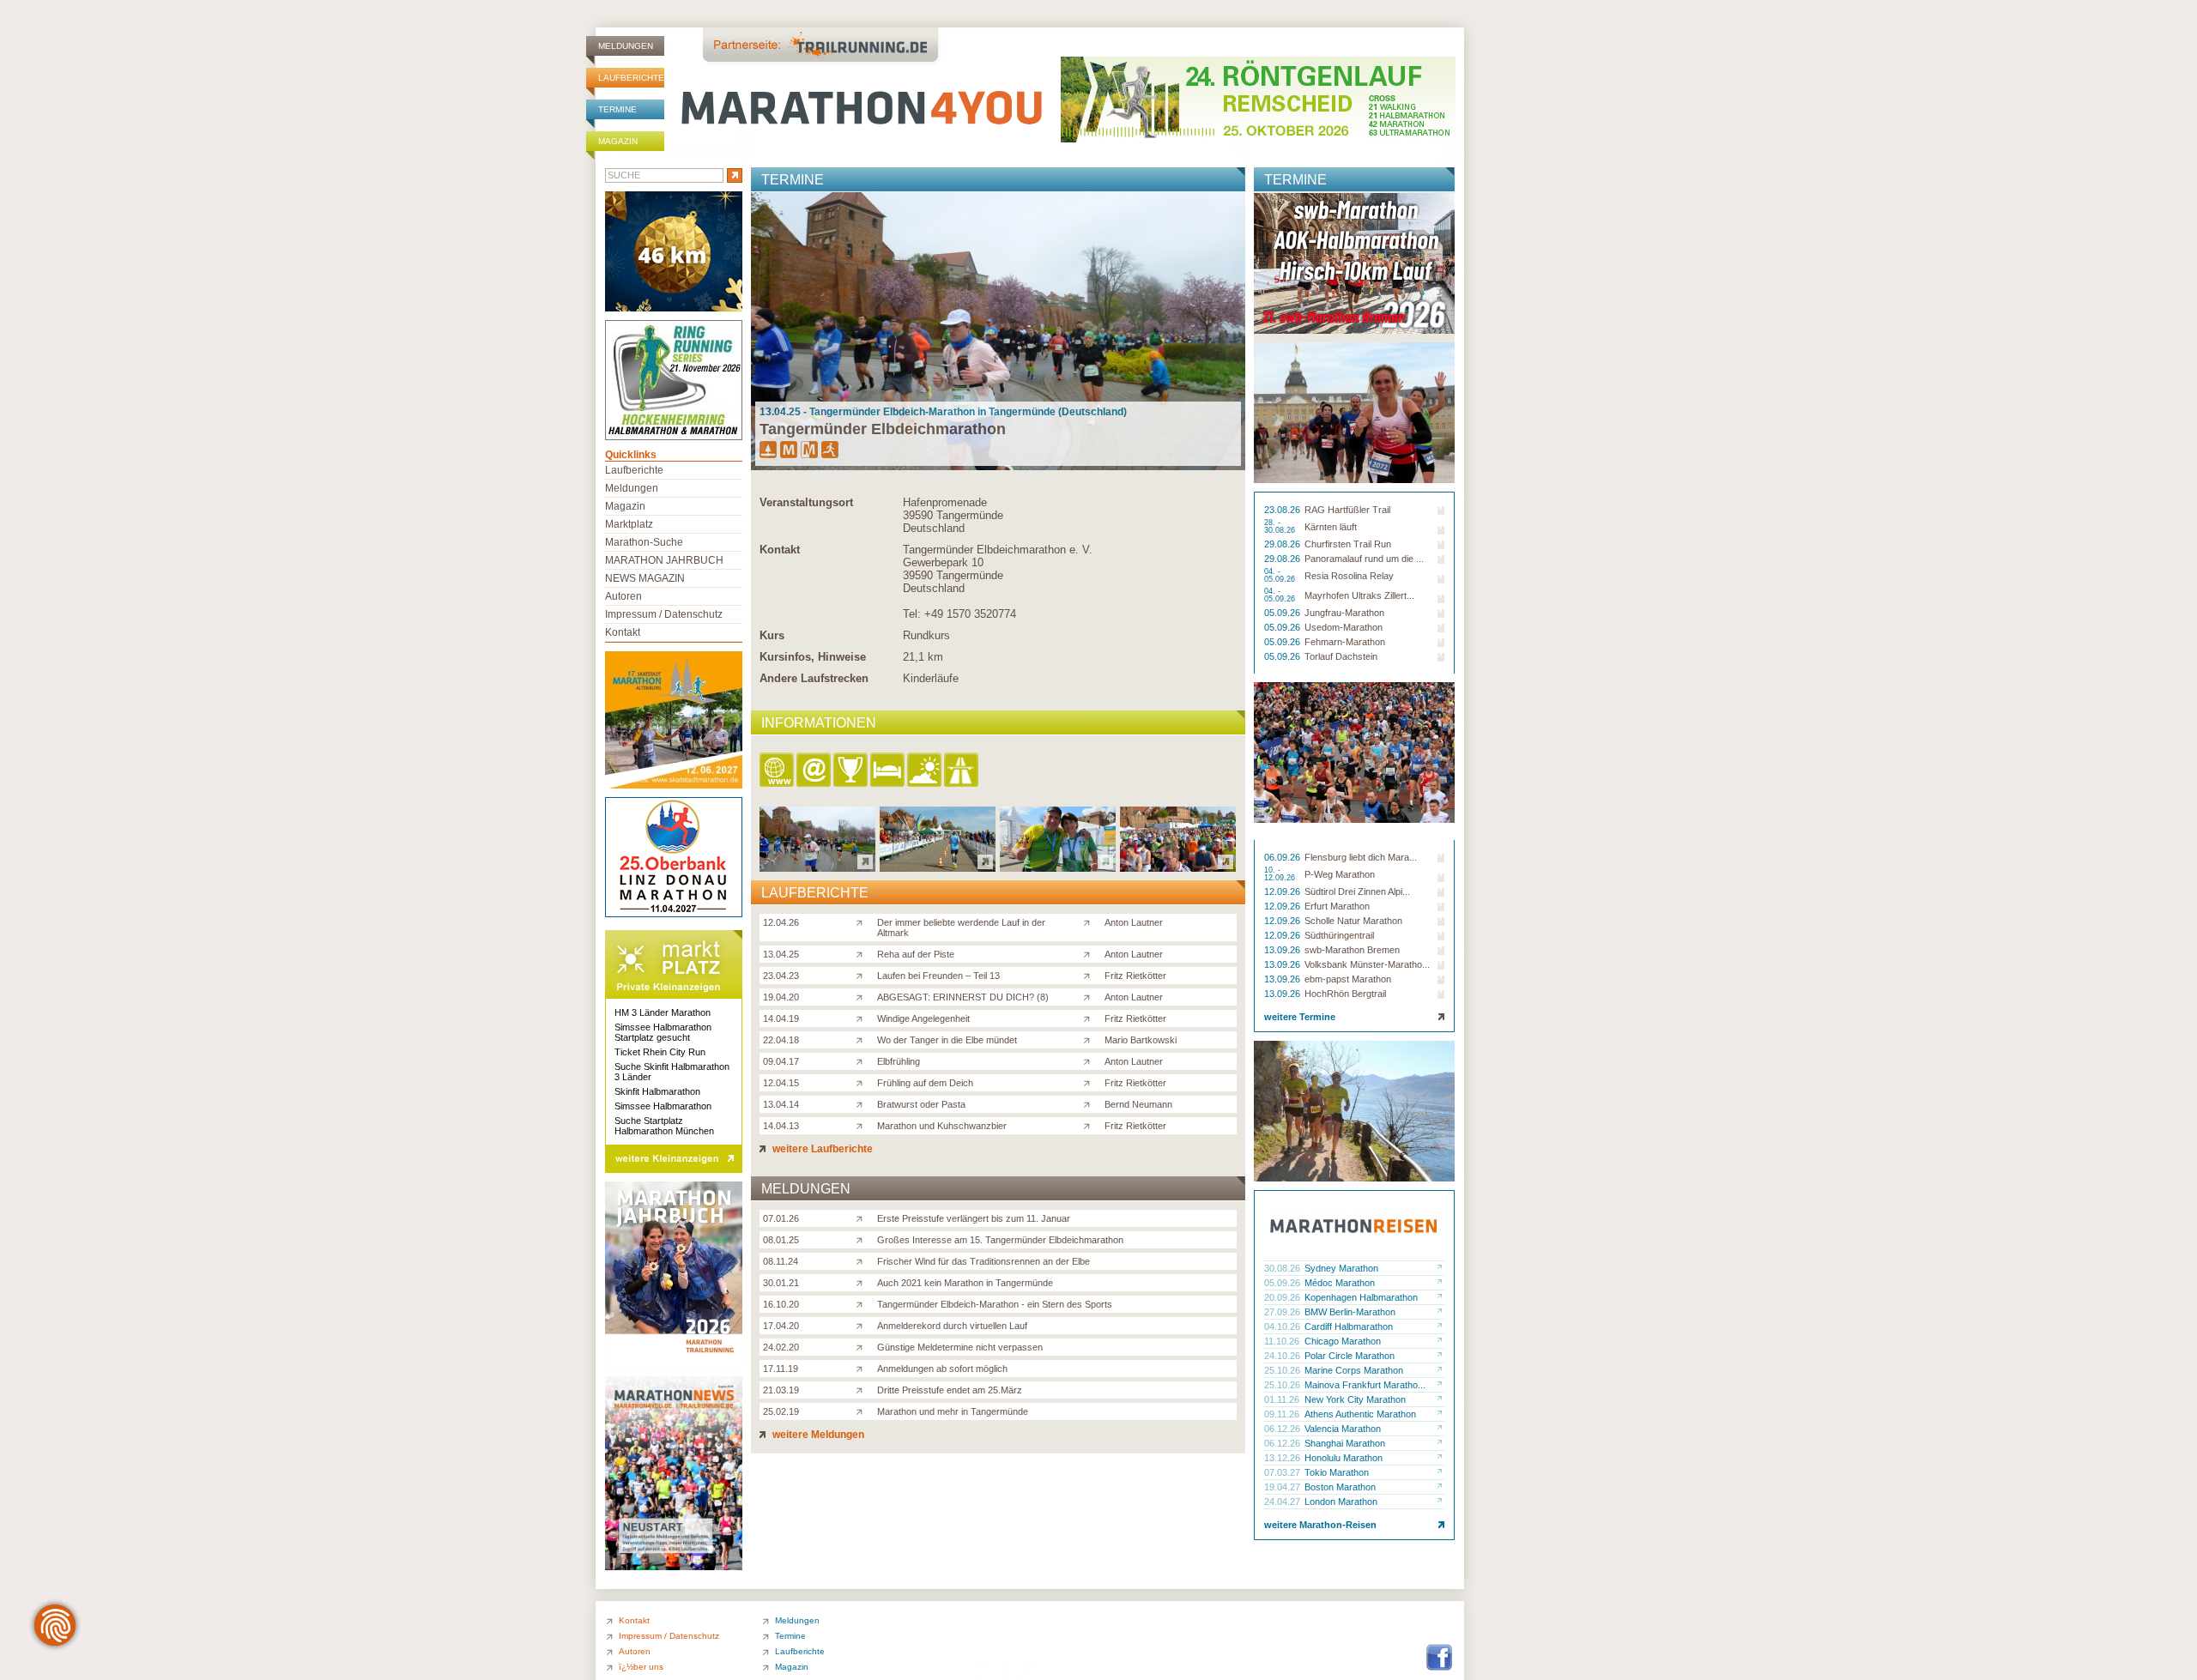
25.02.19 (781, 1411)
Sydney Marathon (1341, 1268)
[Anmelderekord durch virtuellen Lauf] (863, 1325)
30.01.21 (781, 1283)
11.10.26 (1283, 1341)
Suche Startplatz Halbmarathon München (664, 1126)
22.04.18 (781, 1040)
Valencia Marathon (1343, 1429)
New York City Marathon (1355, 1399)
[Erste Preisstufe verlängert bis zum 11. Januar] (863, 1218)
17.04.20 (781, 1326)
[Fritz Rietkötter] (1090, 975)
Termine (617, 109)
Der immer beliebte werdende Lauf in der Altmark (961, 928)
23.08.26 (1283, 510)
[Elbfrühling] (863, 1061)
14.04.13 (781, 1126)
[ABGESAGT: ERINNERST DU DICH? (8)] (863, 996)
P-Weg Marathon (1340, 874)
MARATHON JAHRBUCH (664, 560)
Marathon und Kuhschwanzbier (942, 1126)
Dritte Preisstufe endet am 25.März (950, 1390)
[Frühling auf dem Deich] (863, 1082)
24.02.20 (781, 1347)
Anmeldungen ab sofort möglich (942, 1369)
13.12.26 (1283, 1458)
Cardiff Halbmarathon (1349, 1326)
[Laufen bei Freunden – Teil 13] (863, 975)
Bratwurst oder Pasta (921, 1104)
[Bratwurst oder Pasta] (863, 1103)
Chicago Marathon (1343, 1341)
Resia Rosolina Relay (1349, 576)
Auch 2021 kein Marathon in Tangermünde (965, 1283)
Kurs (772, 635)
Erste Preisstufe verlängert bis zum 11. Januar (974, 1218)
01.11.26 (1283, 1399)
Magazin (618, 141)
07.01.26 (781, 1218)
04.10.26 (1283, 1326)
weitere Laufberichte (821, 1149)
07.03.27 (1283, 1472)
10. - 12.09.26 (1281, 874)
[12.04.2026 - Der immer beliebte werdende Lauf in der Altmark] (817, 867)
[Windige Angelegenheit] (863, 1018)
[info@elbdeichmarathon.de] (815, 771)
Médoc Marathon (1340, 1283)
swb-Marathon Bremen (1352, 950)
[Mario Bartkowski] (1090, 1039)
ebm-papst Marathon (1348, 979)
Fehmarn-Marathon (1345, 642)
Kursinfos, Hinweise (813, 657)
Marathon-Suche (644, 542)
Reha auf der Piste (916, 954)
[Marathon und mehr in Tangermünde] (863, 1411)
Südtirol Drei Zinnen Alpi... (1357, 891)
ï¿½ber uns (641, 1667)
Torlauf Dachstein (1341, 656)
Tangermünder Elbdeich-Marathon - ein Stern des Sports (995, 1304)
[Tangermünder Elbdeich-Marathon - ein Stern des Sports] (863, 1303)
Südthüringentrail (1339, 935)
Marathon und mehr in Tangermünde (953, 1411)
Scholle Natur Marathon (1353, 921)
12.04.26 (781, 922)
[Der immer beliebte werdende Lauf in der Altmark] (863, 922)
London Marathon (1341, 1502)
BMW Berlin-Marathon (1350, 1312)
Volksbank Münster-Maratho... (1367, 964)
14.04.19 (781, 1018)
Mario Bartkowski (1141, 1040)
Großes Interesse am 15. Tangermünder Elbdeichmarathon (1000, 1240)
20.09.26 (1283, 1297)
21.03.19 (781, 1390)
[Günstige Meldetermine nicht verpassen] (863, 1346)
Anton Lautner (1134, 922)
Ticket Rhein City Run (660, 1052)
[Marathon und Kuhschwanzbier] (863, 1125)
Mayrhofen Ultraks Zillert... (1359, 595)
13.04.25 (781, 954)
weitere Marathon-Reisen (1320, 1525)
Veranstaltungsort (806, 502)
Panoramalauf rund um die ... (1364, 559)
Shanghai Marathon (1345, 1443)
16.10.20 (781, 1304)
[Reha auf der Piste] (863, 953)
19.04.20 (781, 997)
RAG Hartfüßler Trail (1347, 510)
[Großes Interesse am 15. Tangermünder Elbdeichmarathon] (863, 1239)
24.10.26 (1283, 1356)
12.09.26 (1283, 891)
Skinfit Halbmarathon (657, 1091)
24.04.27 (1283, 1502)
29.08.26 (1283, 544)
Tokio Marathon (1337, 1472)
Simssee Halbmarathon (663, 1106)
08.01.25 (781, 1240)
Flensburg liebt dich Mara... (1361, 857)
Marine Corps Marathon (1354, 1370)
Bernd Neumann (1138, 1104)
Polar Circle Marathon (1350, 1356)
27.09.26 (1283, 1312)
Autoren (623, 596)
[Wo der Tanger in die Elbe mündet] (863, 1039)
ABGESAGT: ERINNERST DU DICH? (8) (963, 997)
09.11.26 (1283, 1414)
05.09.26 (1283, 613)
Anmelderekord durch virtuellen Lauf (952, 1326)
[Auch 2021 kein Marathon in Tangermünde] (863, 1282)
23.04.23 (781, 976)
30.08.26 (1283, 1268)
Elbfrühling (899, 1061)
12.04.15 (781, 1083)
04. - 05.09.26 (1281, 576)
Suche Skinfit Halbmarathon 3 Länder (672, 1072)
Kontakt (780, 550)
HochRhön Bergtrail (1345, 994)
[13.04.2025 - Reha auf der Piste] (938, 867)
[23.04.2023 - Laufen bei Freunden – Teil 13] (1058, 867)
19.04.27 (1283, 1487)
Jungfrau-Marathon (1344, 613)
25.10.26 (1283, 1370)
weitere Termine (1300, 1017)
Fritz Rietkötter (1135, 976)
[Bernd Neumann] (1090, 1103)
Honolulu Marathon (1344, 1458)
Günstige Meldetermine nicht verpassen (960, 1347)
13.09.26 (1283, 950)
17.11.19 (781, 1369)
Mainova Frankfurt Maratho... (1365, 1385)
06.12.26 (1283, 1429)
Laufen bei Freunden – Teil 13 (938, 976)
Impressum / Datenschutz (664, 614)
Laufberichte (631, 78)
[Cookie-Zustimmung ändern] (55, 1625)
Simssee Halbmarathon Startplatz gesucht (663, 1032)
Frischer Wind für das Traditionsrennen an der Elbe (984, 1261)
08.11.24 (781, 1261)
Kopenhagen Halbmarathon (1361, 1297)
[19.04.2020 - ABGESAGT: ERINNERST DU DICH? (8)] (1178, 867)
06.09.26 (1283, 857)
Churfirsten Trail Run (1348, 544)
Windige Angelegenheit (923, 1018)
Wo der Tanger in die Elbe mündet (947, 1040)
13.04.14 (781, 1104)
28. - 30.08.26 (1281, 527)
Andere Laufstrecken (814, 678)
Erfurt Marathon (1337, 906)
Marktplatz (629, 524)
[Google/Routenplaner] (962, 771)
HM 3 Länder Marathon (663, 1012)
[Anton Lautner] (1090, 922)
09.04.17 (781, 1061)
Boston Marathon (1340, 1487)
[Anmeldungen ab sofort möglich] (863, 1368)
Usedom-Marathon (1344, 627)
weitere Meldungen (817, 1435)
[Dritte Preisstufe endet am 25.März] (863, 1389)
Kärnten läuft (1331, 527)
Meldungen (626, 46)
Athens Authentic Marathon (1360, 1414)
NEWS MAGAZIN (645, 578)
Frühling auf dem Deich (925, 1083)
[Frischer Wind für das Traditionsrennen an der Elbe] (863, 1260)
